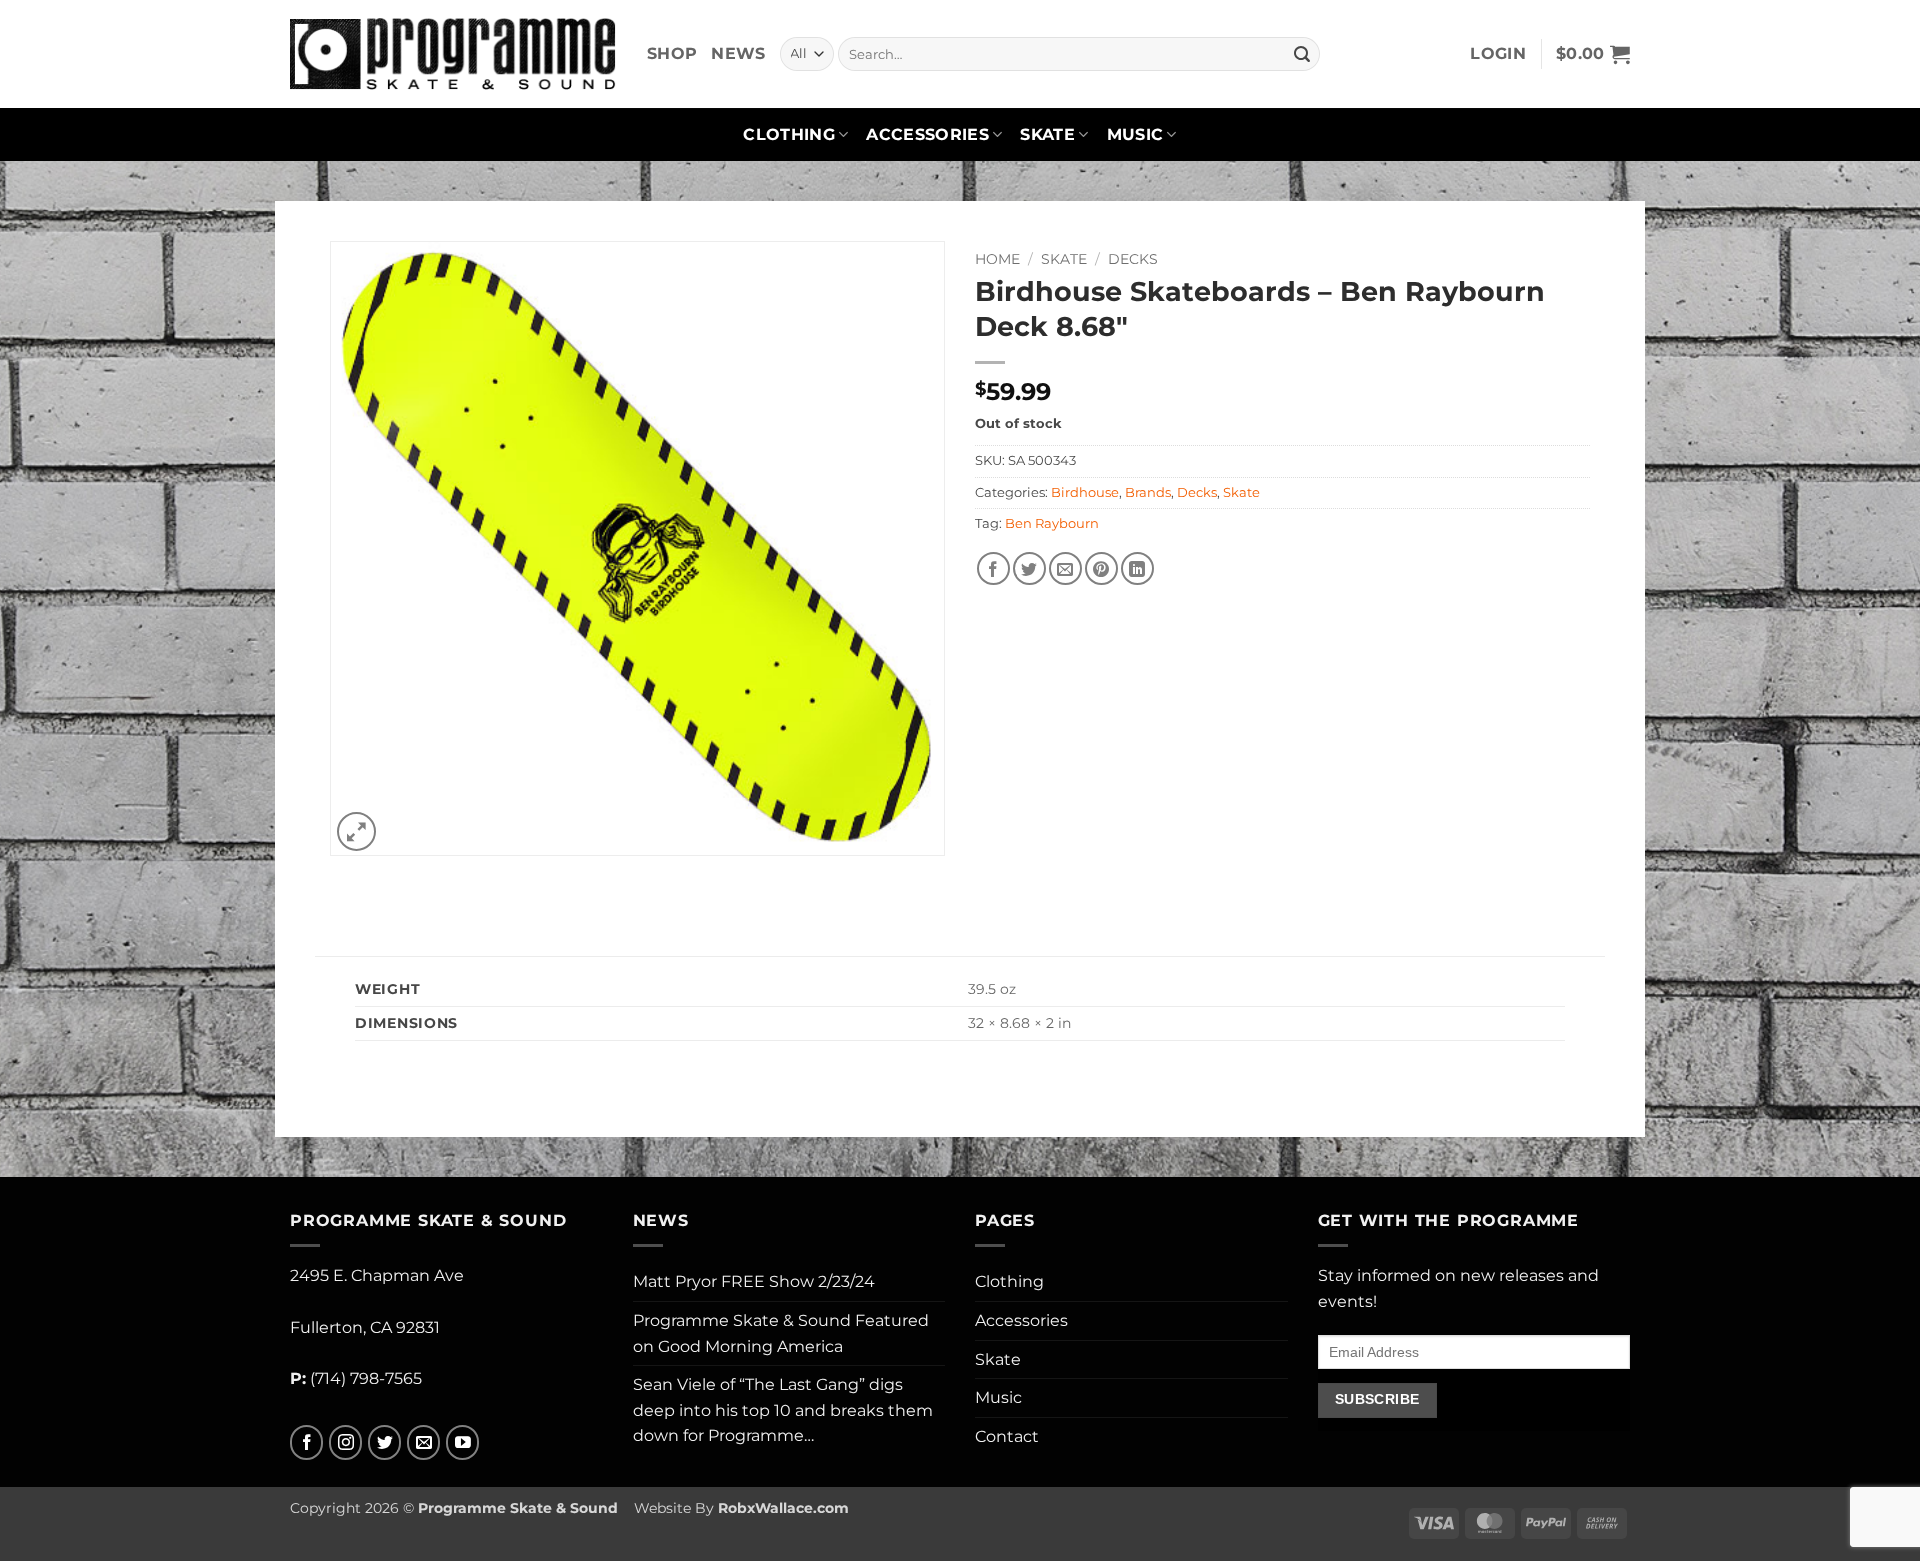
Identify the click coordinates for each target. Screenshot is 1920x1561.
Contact (1007, 1436)
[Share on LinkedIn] (1137, 568)
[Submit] (1302, 54)
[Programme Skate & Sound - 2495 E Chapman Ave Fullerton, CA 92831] (453, 53)
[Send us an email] (423, 1442)
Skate (1047, 134)
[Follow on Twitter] (384, 1442)
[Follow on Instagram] (345, 1442)
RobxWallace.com (783, 1508)
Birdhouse (1085, 492)
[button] (1498, 54)
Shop (672, 53)
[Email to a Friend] (1065, 568)
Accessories (927, 134)
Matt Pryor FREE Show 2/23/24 (754, 1281)
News (738, 53)
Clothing (789, 134)
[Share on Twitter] (1029, 568)
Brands (1148, 492)
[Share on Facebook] (993, 568)
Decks (1133, 259)
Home (997, 259)
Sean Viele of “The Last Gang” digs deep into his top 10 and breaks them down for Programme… (783, 1410)
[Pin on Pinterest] (1101, 568)
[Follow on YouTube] (462, 1442)
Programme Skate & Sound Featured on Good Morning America (781, 1333)
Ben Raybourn (1052, 523)
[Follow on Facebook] (306, 1442)
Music (1135, 134)
